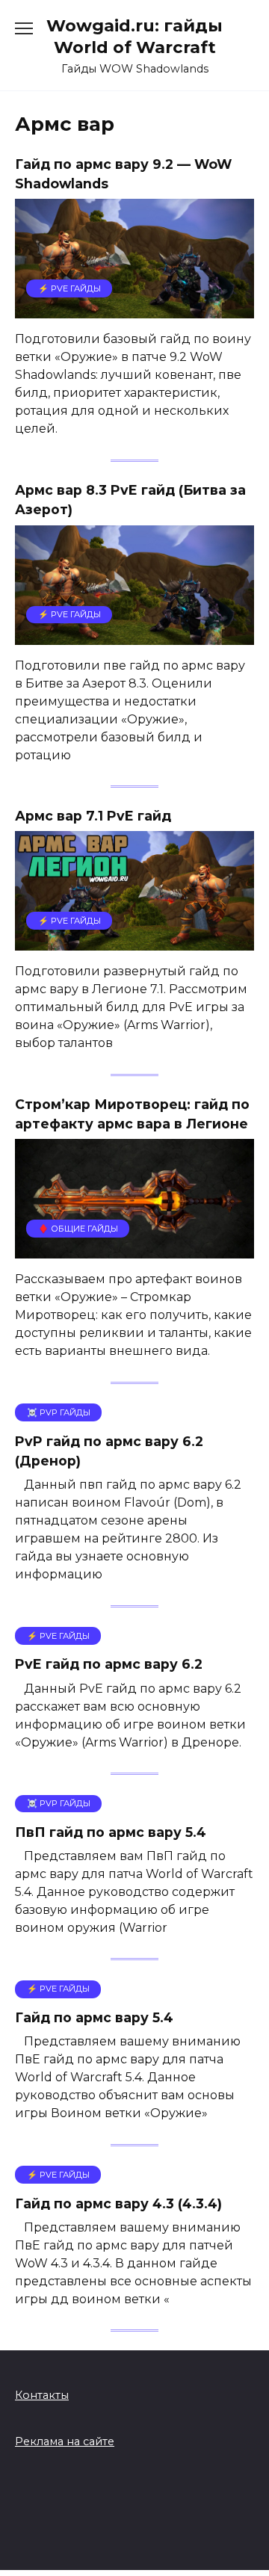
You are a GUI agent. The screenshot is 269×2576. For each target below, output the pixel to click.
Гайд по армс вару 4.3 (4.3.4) (118, 2203)
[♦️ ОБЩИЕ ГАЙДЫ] (134, 1249)
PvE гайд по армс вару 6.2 (109, 1664)
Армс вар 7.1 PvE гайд (93, 816)
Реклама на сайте (65, 2441)
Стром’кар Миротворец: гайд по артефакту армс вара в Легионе (132, 1114)
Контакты (42, 2395)
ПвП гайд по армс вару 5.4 (111, 1832)
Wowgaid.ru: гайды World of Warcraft (134, 36)
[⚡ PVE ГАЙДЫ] (134, 309)
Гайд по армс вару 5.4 (94, 2017)
